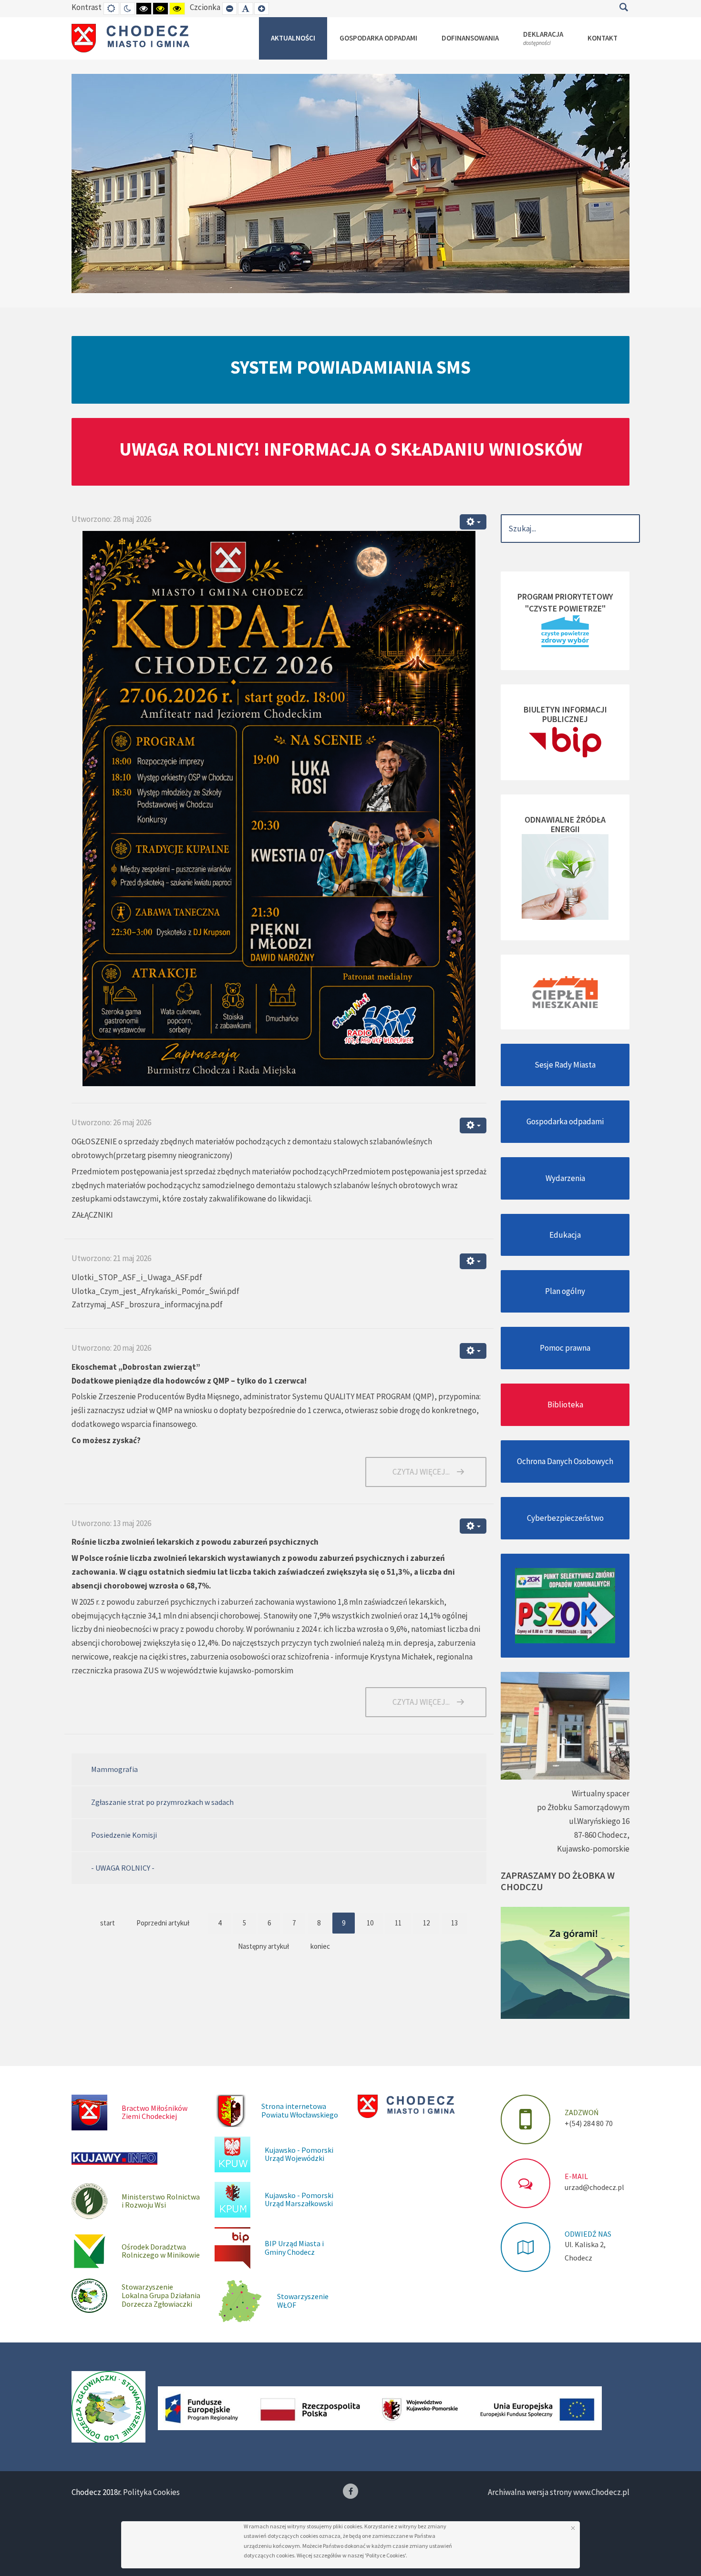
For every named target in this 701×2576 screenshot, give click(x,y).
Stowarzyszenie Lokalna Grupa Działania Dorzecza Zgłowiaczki (161, 2295)
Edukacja (565, 1235)
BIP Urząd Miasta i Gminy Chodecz (294, 2248)
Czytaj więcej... (421, 1472)
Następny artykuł (263, 1946)
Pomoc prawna (565, 1348)
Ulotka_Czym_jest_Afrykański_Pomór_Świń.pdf (155, 1291)
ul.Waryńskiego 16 (599, 1821)
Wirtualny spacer (601, 1793)
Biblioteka (565, 1405)
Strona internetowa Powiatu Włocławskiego (300, 2110)
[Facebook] (350, 2491)
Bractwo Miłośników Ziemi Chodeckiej (155, 2112)
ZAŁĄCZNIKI (92, 1215)
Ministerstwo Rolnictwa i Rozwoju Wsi (161, 2201)
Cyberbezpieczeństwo (565, 1518)
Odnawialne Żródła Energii (565, 824)
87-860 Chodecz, (602, 1835)
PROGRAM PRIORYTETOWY (565, 596)
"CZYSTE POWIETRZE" (565, 608)
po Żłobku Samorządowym (583, 1807)
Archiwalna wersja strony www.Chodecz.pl (559, 2492)
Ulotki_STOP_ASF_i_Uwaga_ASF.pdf (137, 1277)
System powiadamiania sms (350, 367)
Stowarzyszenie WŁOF (303, 2301)
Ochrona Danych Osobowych (565, 1461)
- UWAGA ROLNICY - (123, 1868)
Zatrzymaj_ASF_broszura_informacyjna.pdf (147, 1304)
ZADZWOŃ (582, 2112)
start (108, 1923)
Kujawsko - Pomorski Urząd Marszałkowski (299, 2199)
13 (454, 1923)
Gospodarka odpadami (565, 1121)
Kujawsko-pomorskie (593, 1849)
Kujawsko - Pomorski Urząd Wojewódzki (299, 2154)
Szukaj (624, 7)
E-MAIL (576, 2176)
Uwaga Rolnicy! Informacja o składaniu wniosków (351, 449)
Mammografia (114, 1769)
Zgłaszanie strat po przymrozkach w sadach (162, 1802)
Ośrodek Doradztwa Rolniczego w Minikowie (161, 2251)
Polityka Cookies (151, 2492)
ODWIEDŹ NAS (588, 2234)
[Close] (573, 2528)
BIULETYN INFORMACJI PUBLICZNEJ (565, 714)
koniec (320, 1946)
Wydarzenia (565, 1178)
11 (398, 1923)
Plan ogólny (565, 1291)
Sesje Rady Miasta (565, 1065)
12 (426, 1923)
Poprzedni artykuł (163, 1923)
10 (370, 1923)
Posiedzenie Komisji (124, 1835)
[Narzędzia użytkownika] (473, 522)
